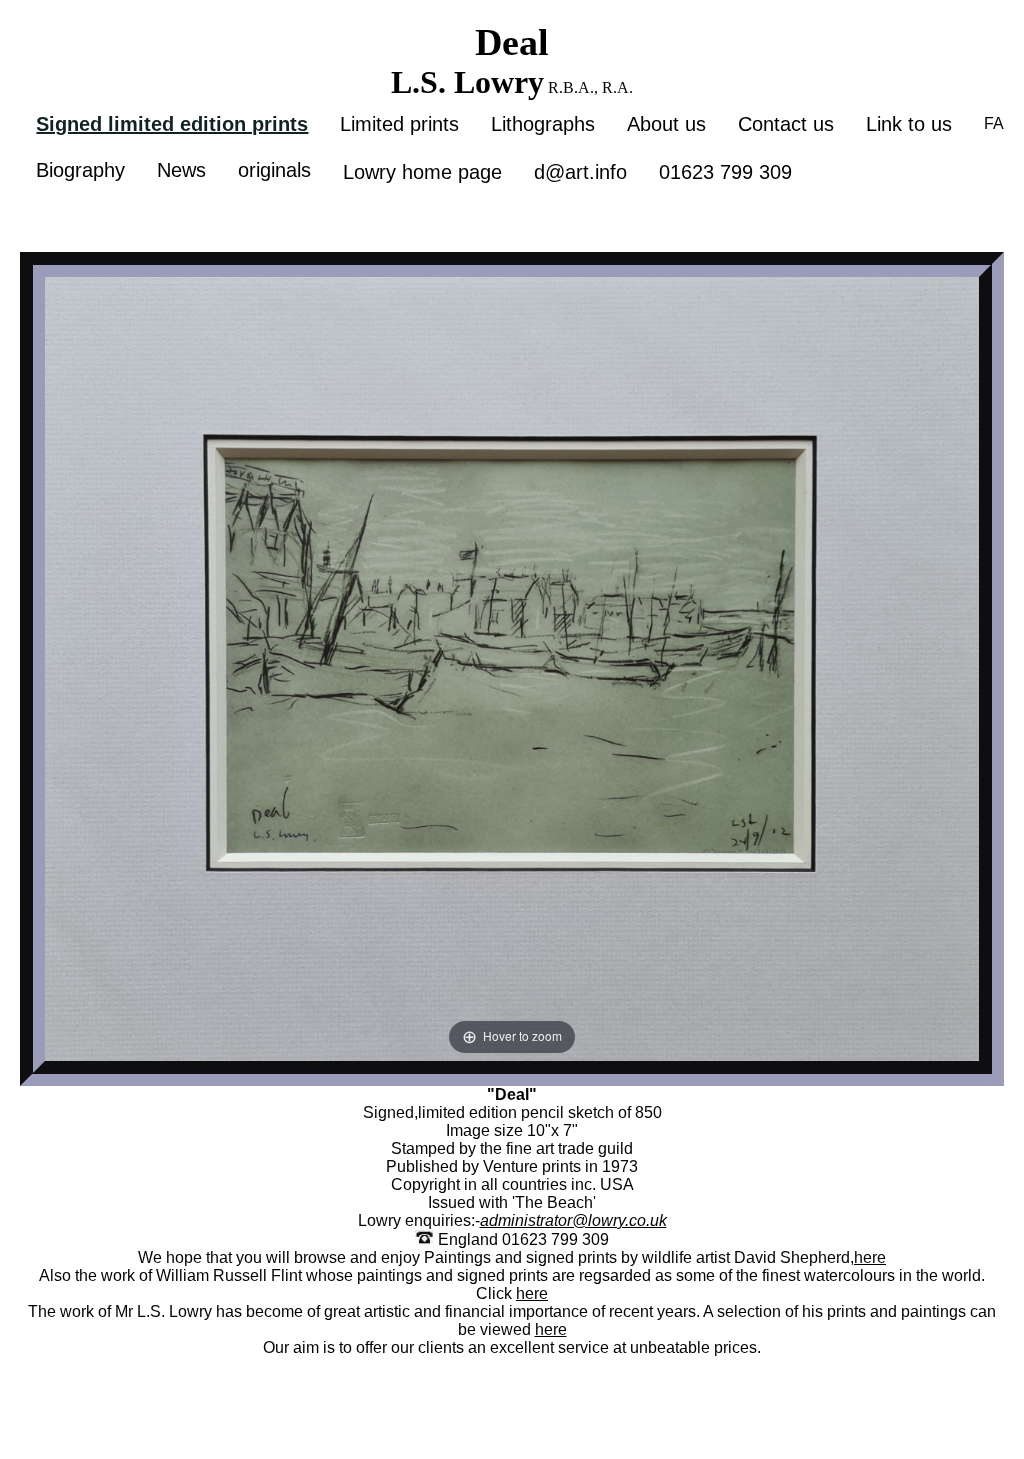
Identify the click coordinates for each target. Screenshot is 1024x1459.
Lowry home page (422, 172)
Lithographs (543, 124)
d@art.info (580, 172)
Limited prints (399, 124)
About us (666, 124)
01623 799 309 (725, 172)
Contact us (786, 124)
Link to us (909, 124)
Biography (80, 170)
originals (274, 170)
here (870, 1257)
